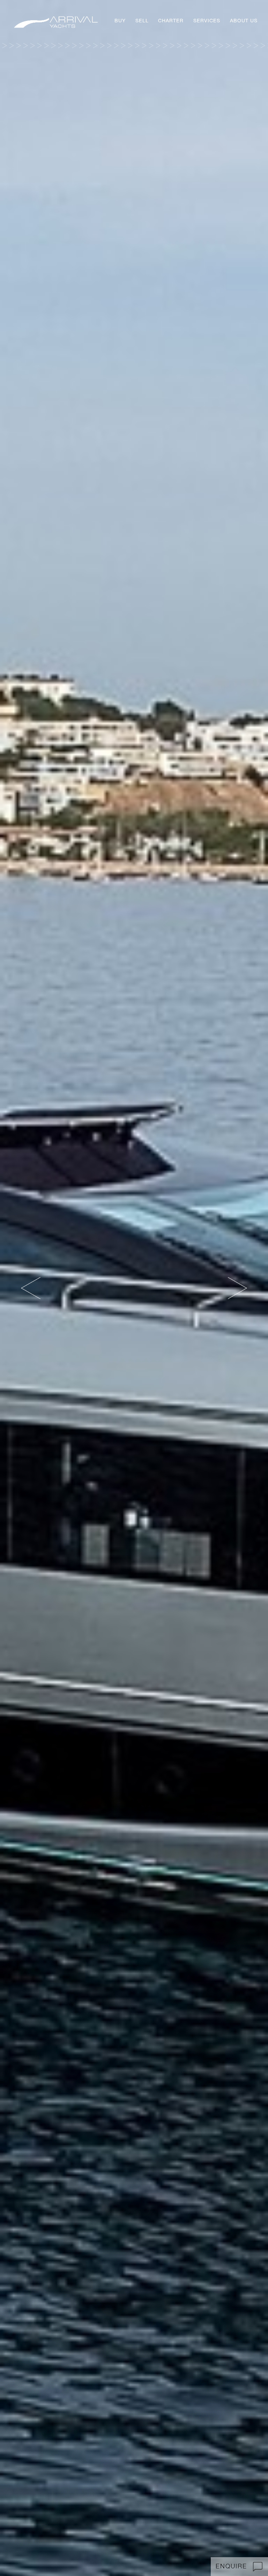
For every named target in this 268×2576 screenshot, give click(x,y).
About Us (244, 21)
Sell (142, 21)
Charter (171, 21)
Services (207, 21)
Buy (120, 21)
